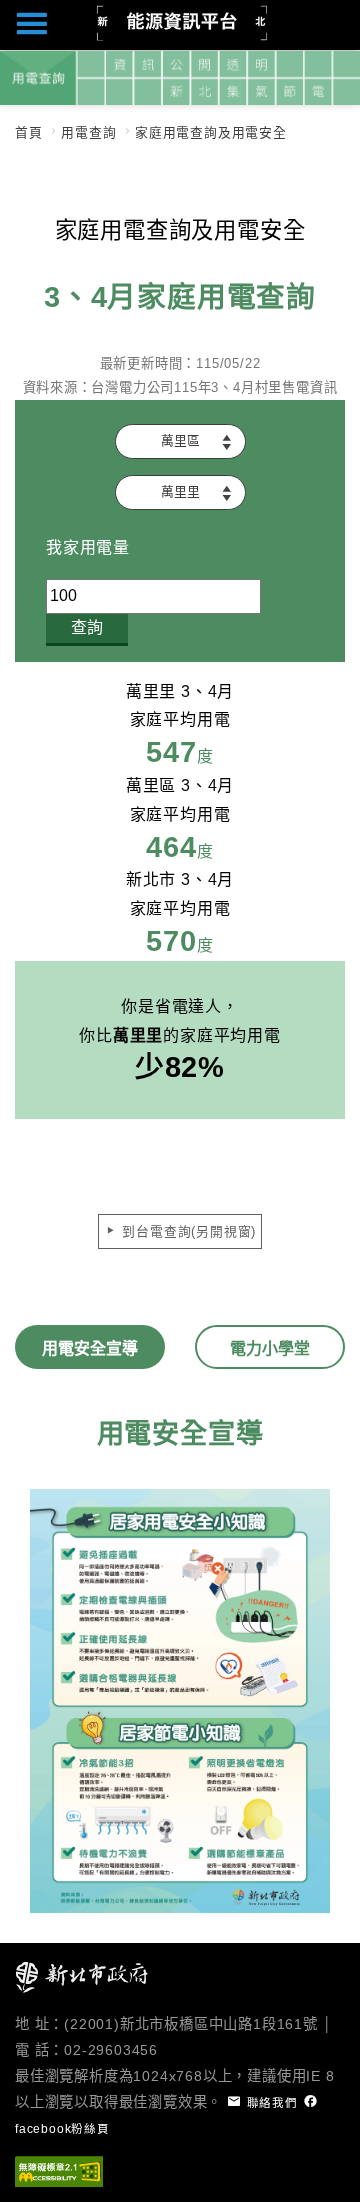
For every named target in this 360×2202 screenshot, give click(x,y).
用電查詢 (88, 132)
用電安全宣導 (90, 1348)
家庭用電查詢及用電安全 (211, 132)
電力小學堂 (270, 1348)
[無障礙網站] (59, 2171)
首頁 (29, 132)
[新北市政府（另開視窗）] (82, 1977)
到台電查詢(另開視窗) (187, 1231)
